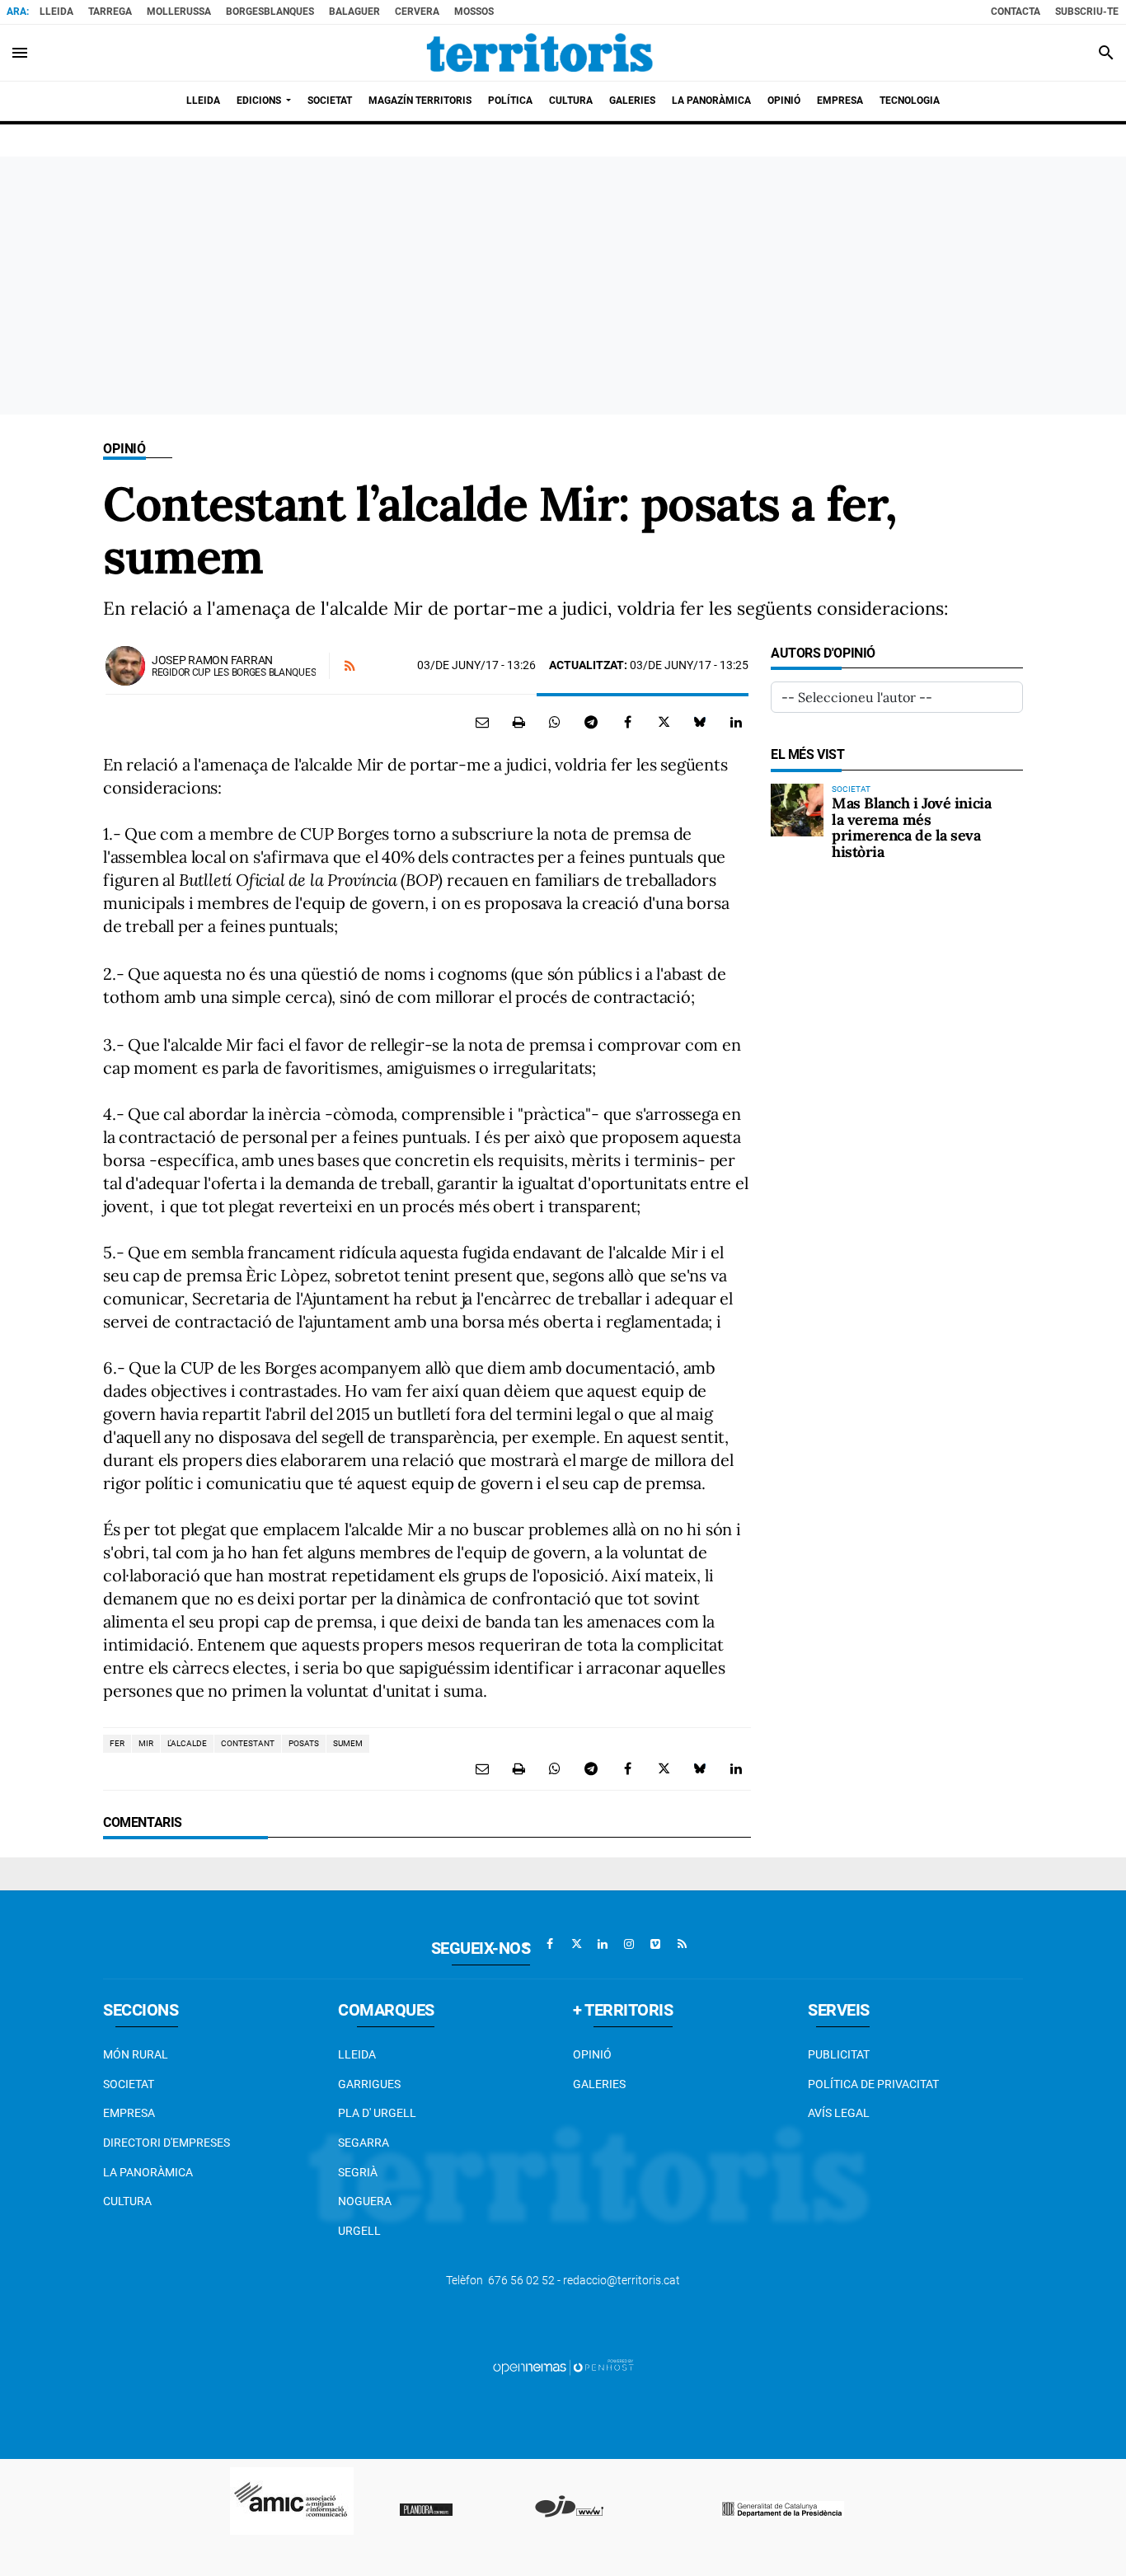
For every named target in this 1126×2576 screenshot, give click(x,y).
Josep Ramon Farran (212, 660)
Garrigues (369, 2084)
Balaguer (354, 12)
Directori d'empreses (167, 2143)
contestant (248, 1743)
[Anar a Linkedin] (603, 1944)
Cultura (127, 2201)
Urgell (359, 2231)
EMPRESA (129, 2113)
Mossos (474, 12)
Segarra (364, 2143)
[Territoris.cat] (540, 53)
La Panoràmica (148, 2172)
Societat (129, 2084)
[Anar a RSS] (682, 1944)
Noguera (365, 2201)
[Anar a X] (576, 1944)
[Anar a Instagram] (629, 1944)
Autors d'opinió (823, 653)
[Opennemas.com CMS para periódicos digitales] (563, 2367)
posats (304, 1743)
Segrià (358, 2172)
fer (117, 1743)
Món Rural (136, 2054)
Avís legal (839, 2113)
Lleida (56, 12)
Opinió (124, 449)
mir (146, 1743)
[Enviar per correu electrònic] (482, 722)
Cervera (417, 12)
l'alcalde (187, 1743)
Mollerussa (179, 12)
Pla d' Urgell (377, 2113)
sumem (348, 1743)
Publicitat (839, 2054)
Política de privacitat (873, 2084)
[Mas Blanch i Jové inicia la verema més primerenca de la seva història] (797, 810)
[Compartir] (555, 722)
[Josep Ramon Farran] (125, 666)
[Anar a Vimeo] (655, 1944)
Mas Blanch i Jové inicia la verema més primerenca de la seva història (911, 827)
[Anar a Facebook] (550, 1944)
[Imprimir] (518, 722)
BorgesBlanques (270, 12)
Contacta (1016, 12)
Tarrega (110, 12)
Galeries (599, 2084)
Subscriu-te (1087, 12)
